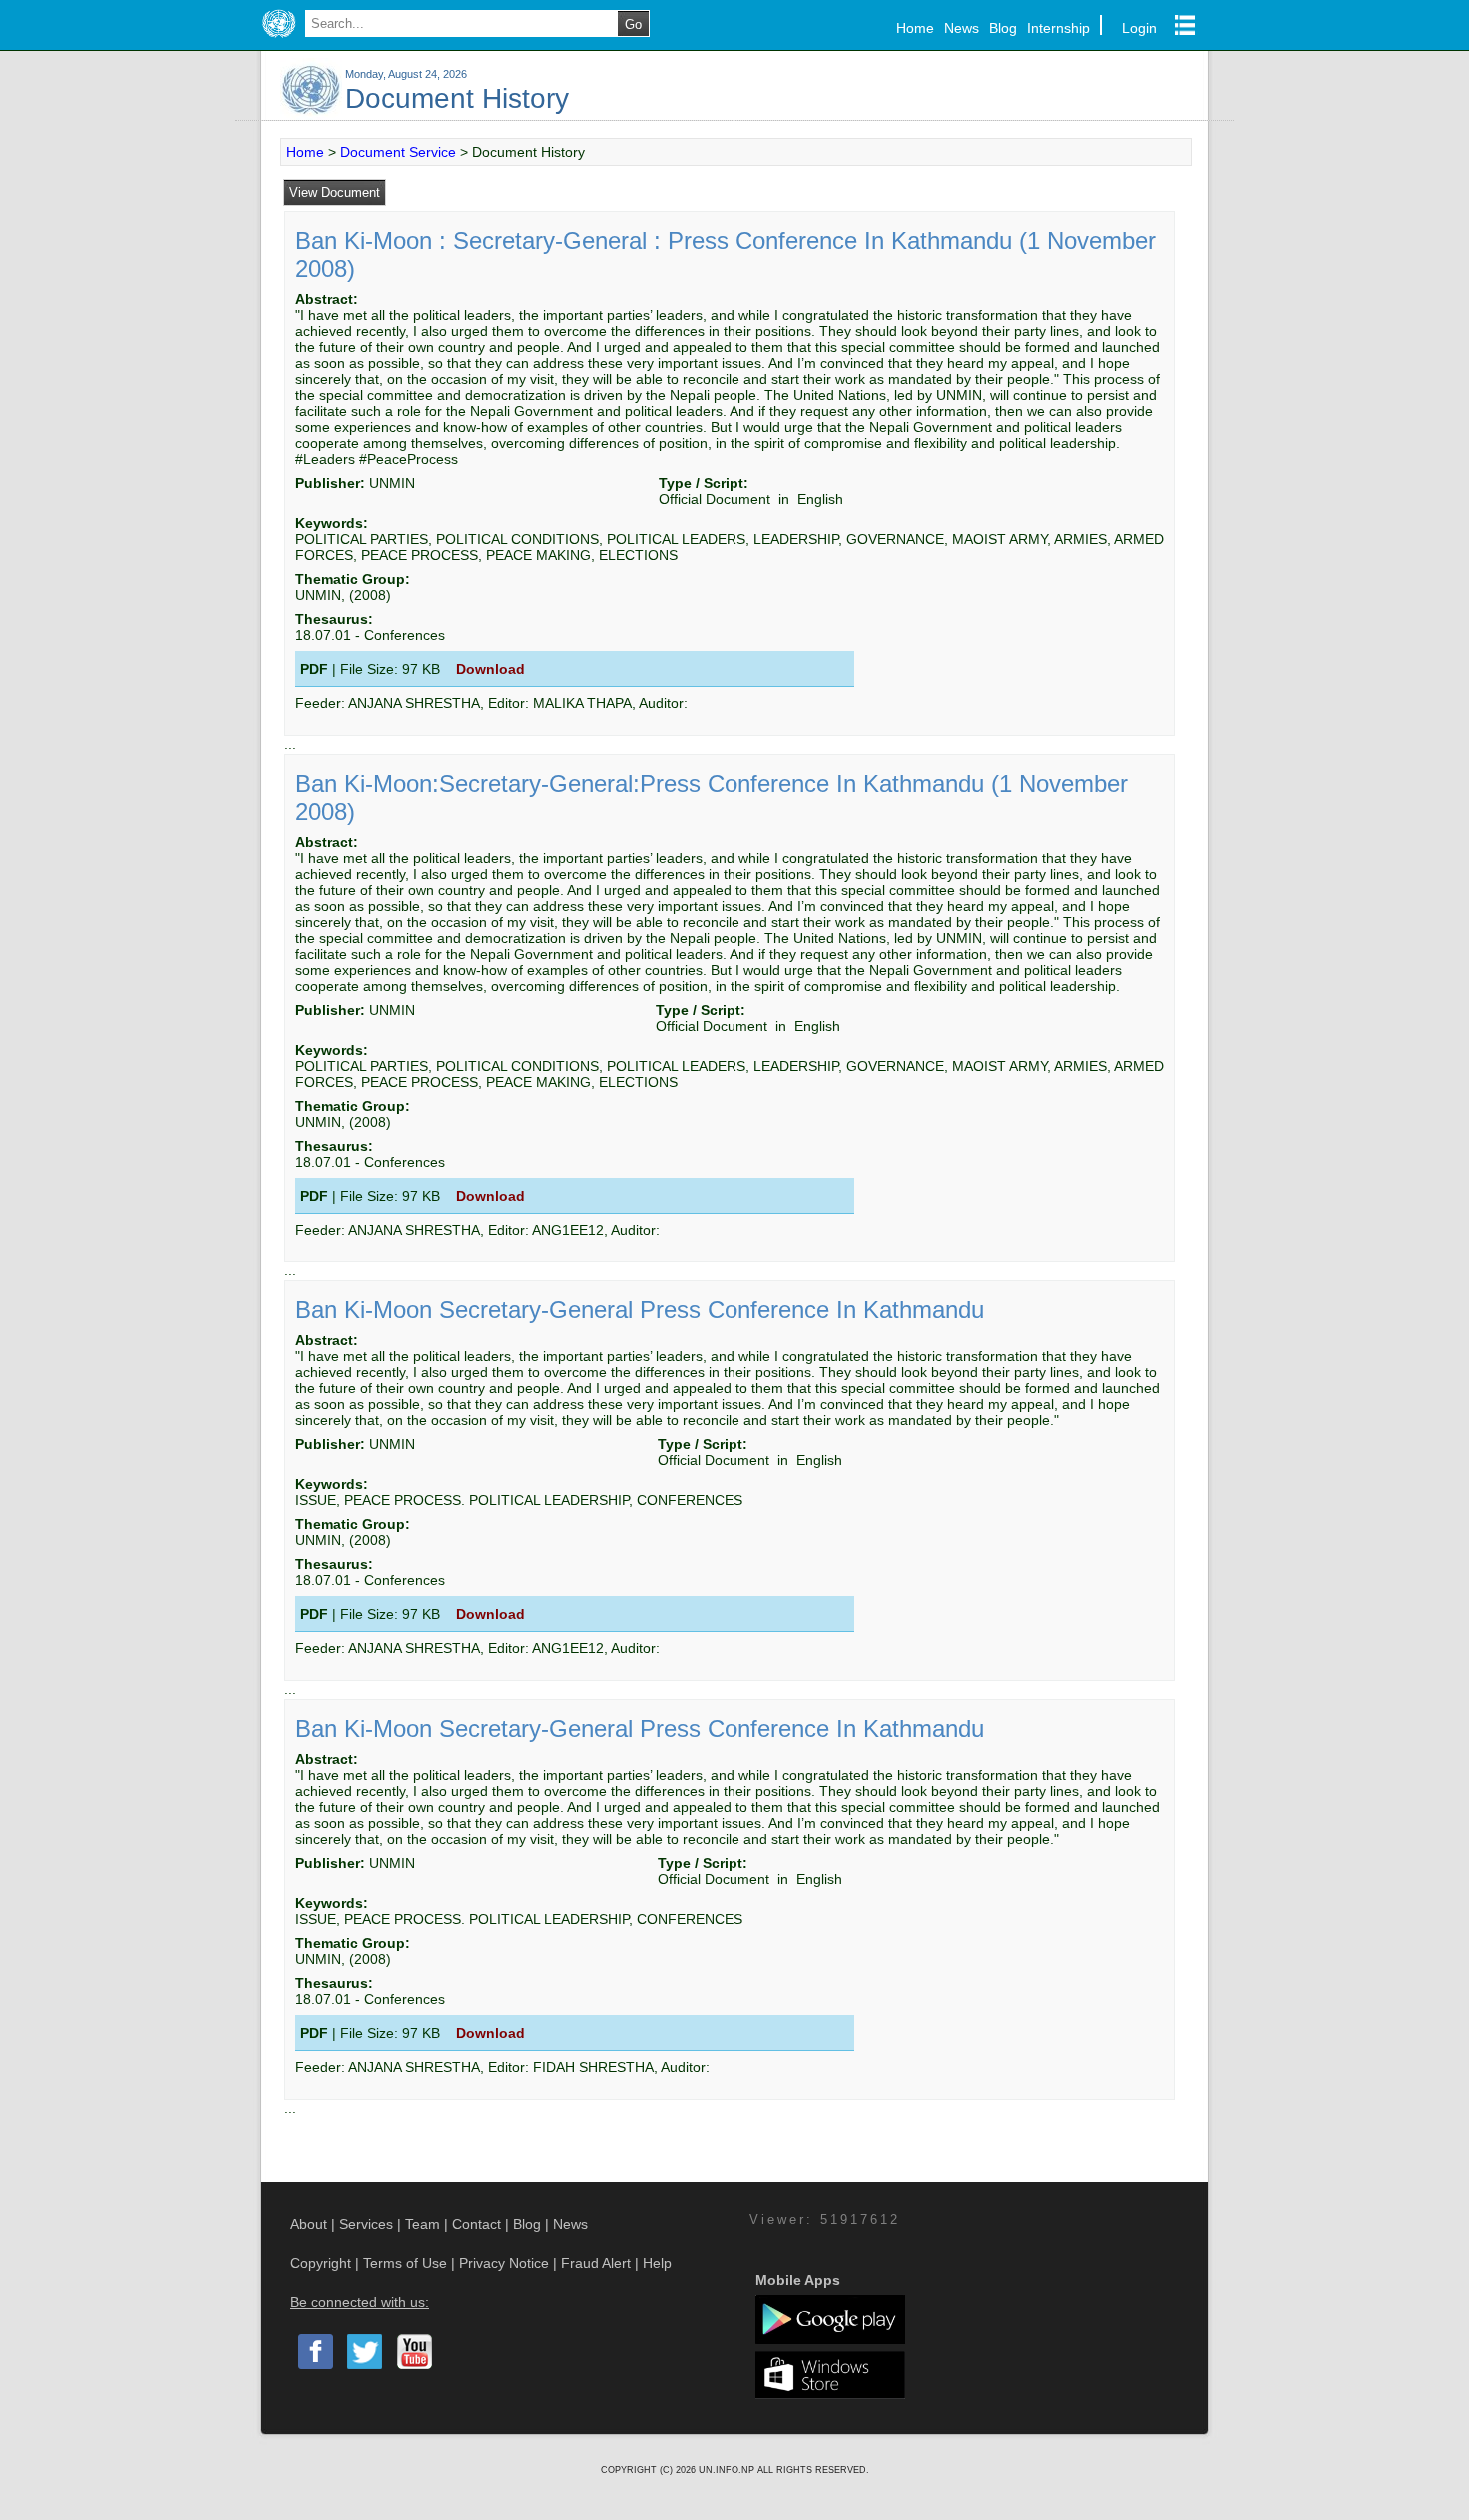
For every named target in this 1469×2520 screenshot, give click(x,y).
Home (915, 28)
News (962, 28)
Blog (1003, 28)
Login (1140, 28)
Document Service (398, 152)
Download (490, 669)
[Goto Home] (278, 38)
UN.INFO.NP (728, 2470)
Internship (1059, 28)
